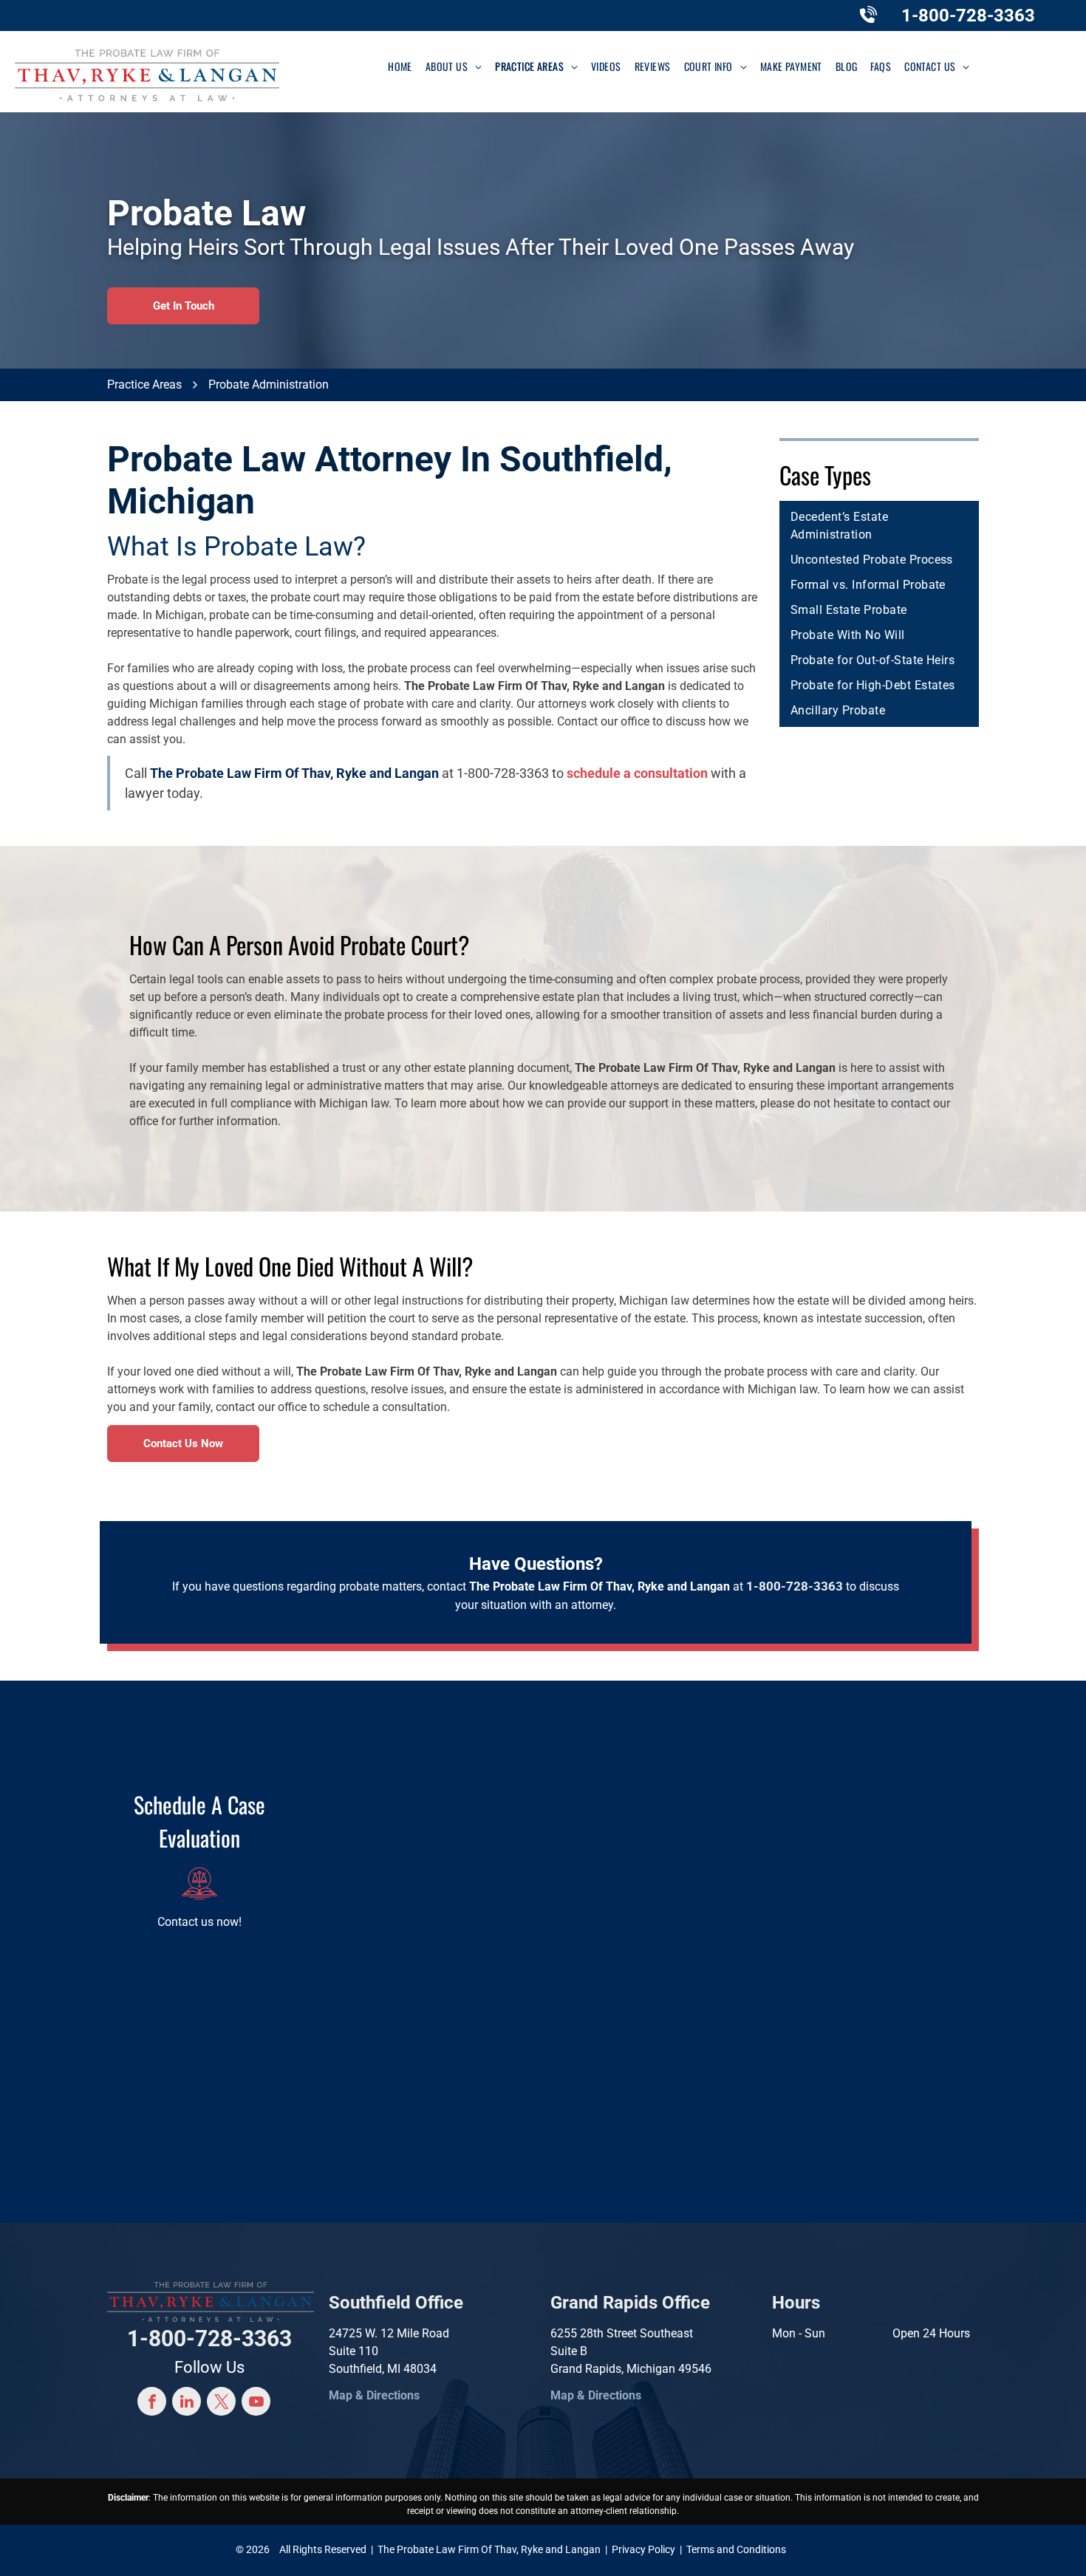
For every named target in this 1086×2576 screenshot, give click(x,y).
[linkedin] (187, 2403)
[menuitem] (400, 66)
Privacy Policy (643, 2549)
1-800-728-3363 (968, 16)
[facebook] (152, 2403)
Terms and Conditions (736, 2549)
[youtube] (256, 2403)
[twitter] (221, 2403)
